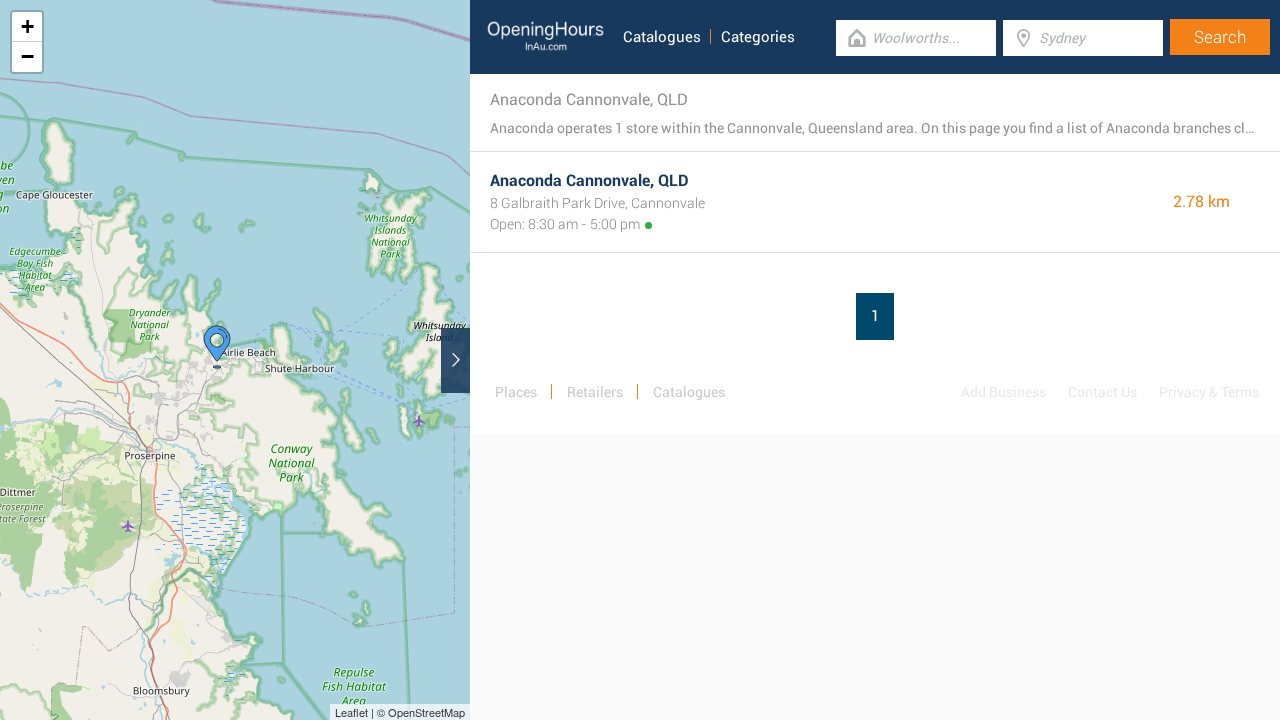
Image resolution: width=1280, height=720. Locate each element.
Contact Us (1102, 392)
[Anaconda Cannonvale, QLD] (217, 347)
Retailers (595, 392)
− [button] (27, 56)
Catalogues (662, 37)
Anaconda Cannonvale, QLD (589, 180)
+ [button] (27, 26)
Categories (758, 37)
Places (516, 392)
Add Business (1003, 392)
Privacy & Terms (1209, 392)
